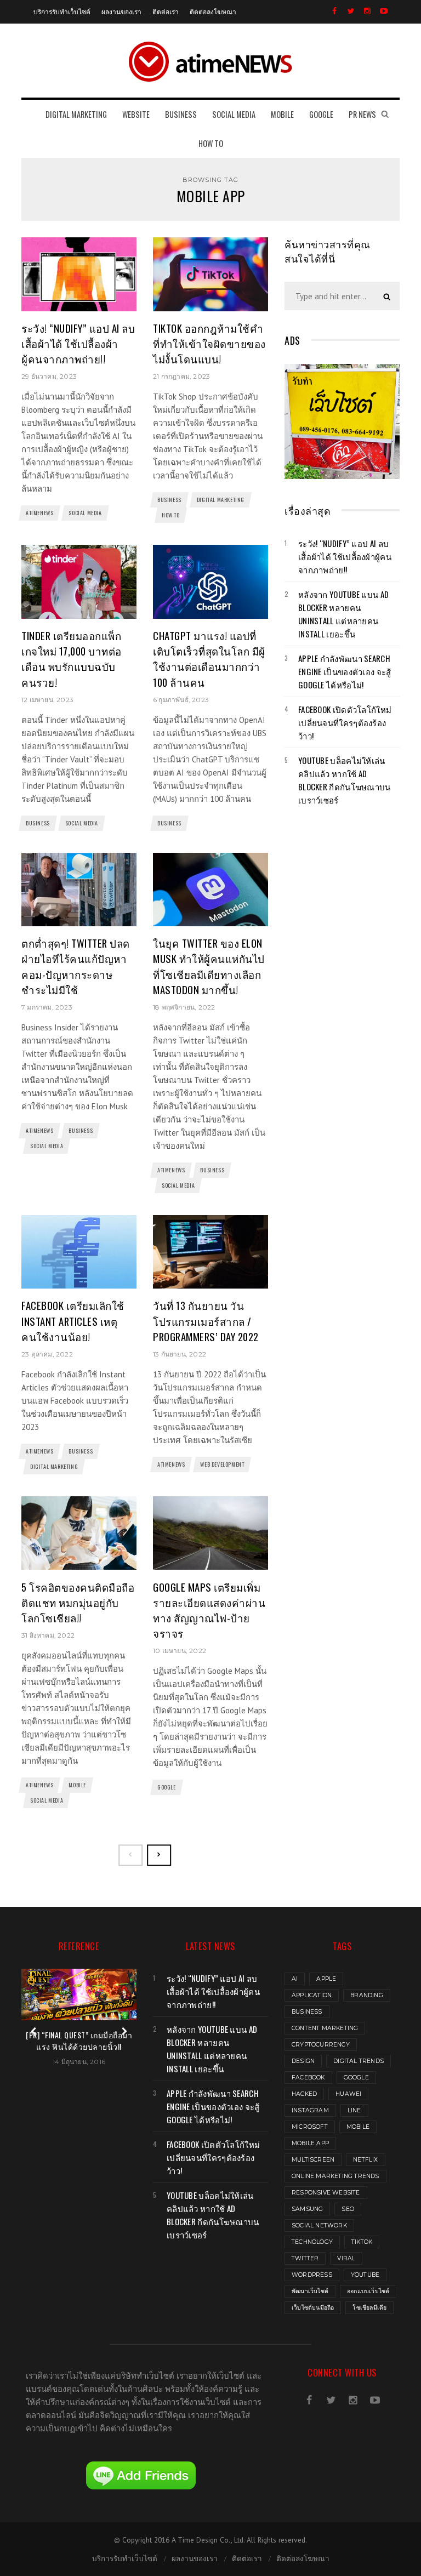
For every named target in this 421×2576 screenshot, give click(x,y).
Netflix (365, 2160)
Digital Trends (359, 2061)
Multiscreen (313, 2160)
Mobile (77, 1785)
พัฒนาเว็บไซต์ (310, 2291)
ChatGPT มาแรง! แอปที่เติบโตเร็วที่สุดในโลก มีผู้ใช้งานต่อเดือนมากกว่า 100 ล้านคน (209, 659)
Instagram (310, 2110)
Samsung (307, 2209)
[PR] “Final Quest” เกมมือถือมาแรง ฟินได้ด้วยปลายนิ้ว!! (79, 2041)
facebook (308, 2078)
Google (167, 1787)
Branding (367, 1995)
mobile (358, 2127)
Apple (326, 1979)
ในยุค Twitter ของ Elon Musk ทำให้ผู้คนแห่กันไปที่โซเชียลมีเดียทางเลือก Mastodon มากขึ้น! (209, 966)
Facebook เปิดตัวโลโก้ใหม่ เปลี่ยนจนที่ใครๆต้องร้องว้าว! (345, 722)
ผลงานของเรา (121, 11)
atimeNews (39, 513)
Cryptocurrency (321, 2045)
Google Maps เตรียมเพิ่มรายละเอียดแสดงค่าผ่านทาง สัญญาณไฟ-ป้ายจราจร (209, 1610)
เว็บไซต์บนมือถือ (313, 2308)
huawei (348, 2094)
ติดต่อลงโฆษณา (213, 11)
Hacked (304, 2094)
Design (303, 2061)
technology (312, 2242)
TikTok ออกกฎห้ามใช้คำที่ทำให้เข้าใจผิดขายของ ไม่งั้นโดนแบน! (209, 343)
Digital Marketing (221, 500)
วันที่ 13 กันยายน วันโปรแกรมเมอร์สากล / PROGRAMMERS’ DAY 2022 (206, 1321)
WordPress (312, 2275)
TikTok (362, 2242)
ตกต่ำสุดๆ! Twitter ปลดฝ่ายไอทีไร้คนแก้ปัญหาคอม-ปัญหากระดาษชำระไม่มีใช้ (76, 966)
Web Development (222, 1464)
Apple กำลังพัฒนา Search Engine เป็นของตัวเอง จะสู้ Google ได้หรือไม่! (345, 671)
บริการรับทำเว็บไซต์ (62, 11)
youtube (365, 2275)
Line (354, 2110)
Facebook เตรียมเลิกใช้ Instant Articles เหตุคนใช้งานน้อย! (73, 1321)
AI (295, 1979)
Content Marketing (325, 2028)
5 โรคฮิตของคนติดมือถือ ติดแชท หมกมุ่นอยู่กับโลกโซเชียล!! (78, 1602)
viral (346, 2258)
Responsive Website (326, 2193)
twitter (305, 2258)
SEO (348, 2209)
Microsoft (310, 2127)
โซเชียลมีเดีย (369, 2308)
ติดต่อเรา (166, 11)
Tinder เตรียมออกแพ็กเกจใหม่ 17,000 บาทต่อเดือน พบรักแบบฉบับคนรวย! (72, 659)
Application (312, 1995)
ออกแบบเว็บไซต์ (368, 2291)
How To (171, 515)
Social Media (85, 513)
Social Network (319, 2225)
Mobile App (310, 2143)
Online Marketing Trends (335, 2176)
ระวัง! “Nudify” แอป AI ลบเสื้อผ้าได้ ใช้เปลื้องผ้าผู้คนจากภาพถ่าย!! (78, 343)
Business (169, 500)
